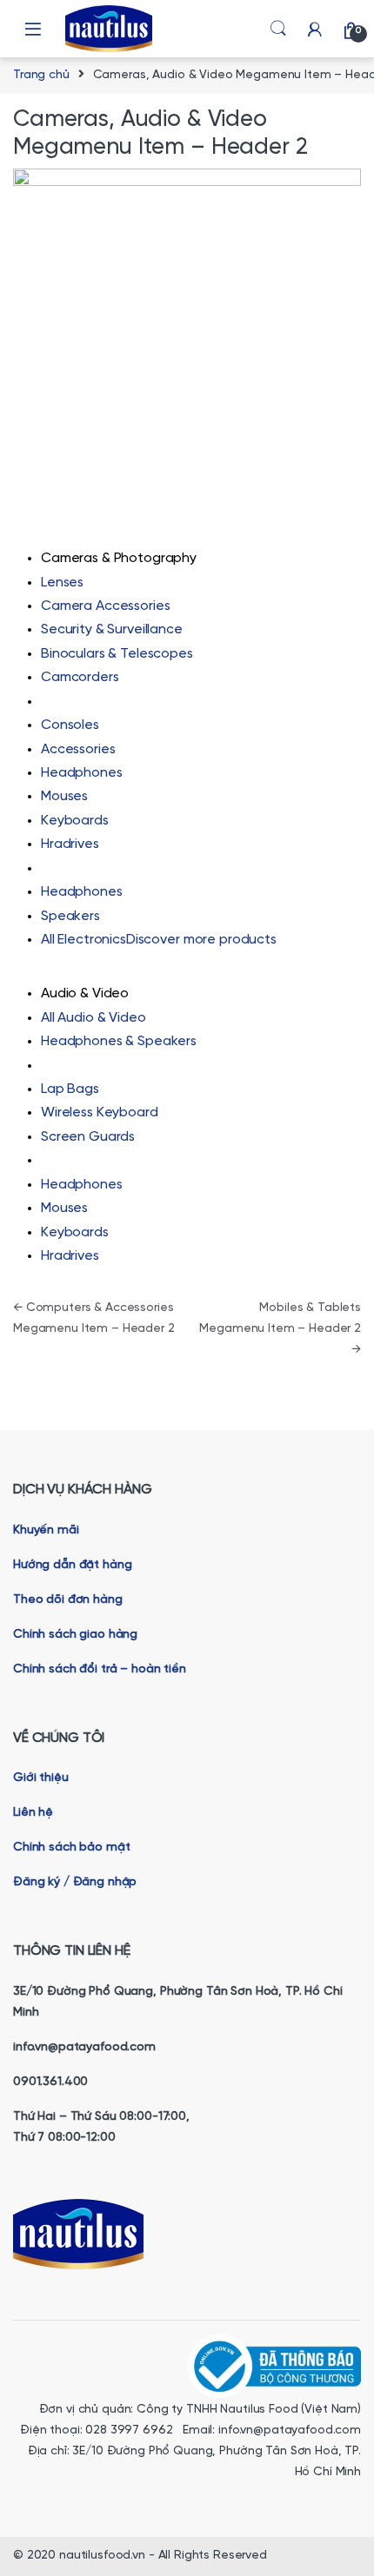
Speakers (70, 916)
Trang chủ (41, 75)
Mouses (64, 796)
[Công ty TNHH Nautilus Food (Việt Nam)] (274, 2365)
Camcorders (80, 677)
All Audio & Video (93, 1018)
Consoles (70, 725)
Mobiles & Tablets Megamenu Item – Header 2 (280, 1329)
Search (278, 29)
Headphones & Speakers (119, 1041)
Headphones (82, 773)
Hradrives (70, 844)
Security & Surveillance (112, 629)
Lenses (62, 583)
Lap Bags (70, 1089)
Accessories (78, 749)
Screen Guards (88, 1137)
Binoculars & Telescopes (117, 654)
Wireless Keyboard (100, 1113)
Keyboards (75, 821)
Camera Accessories (105, 606)
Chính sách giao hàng (77, 1635)
